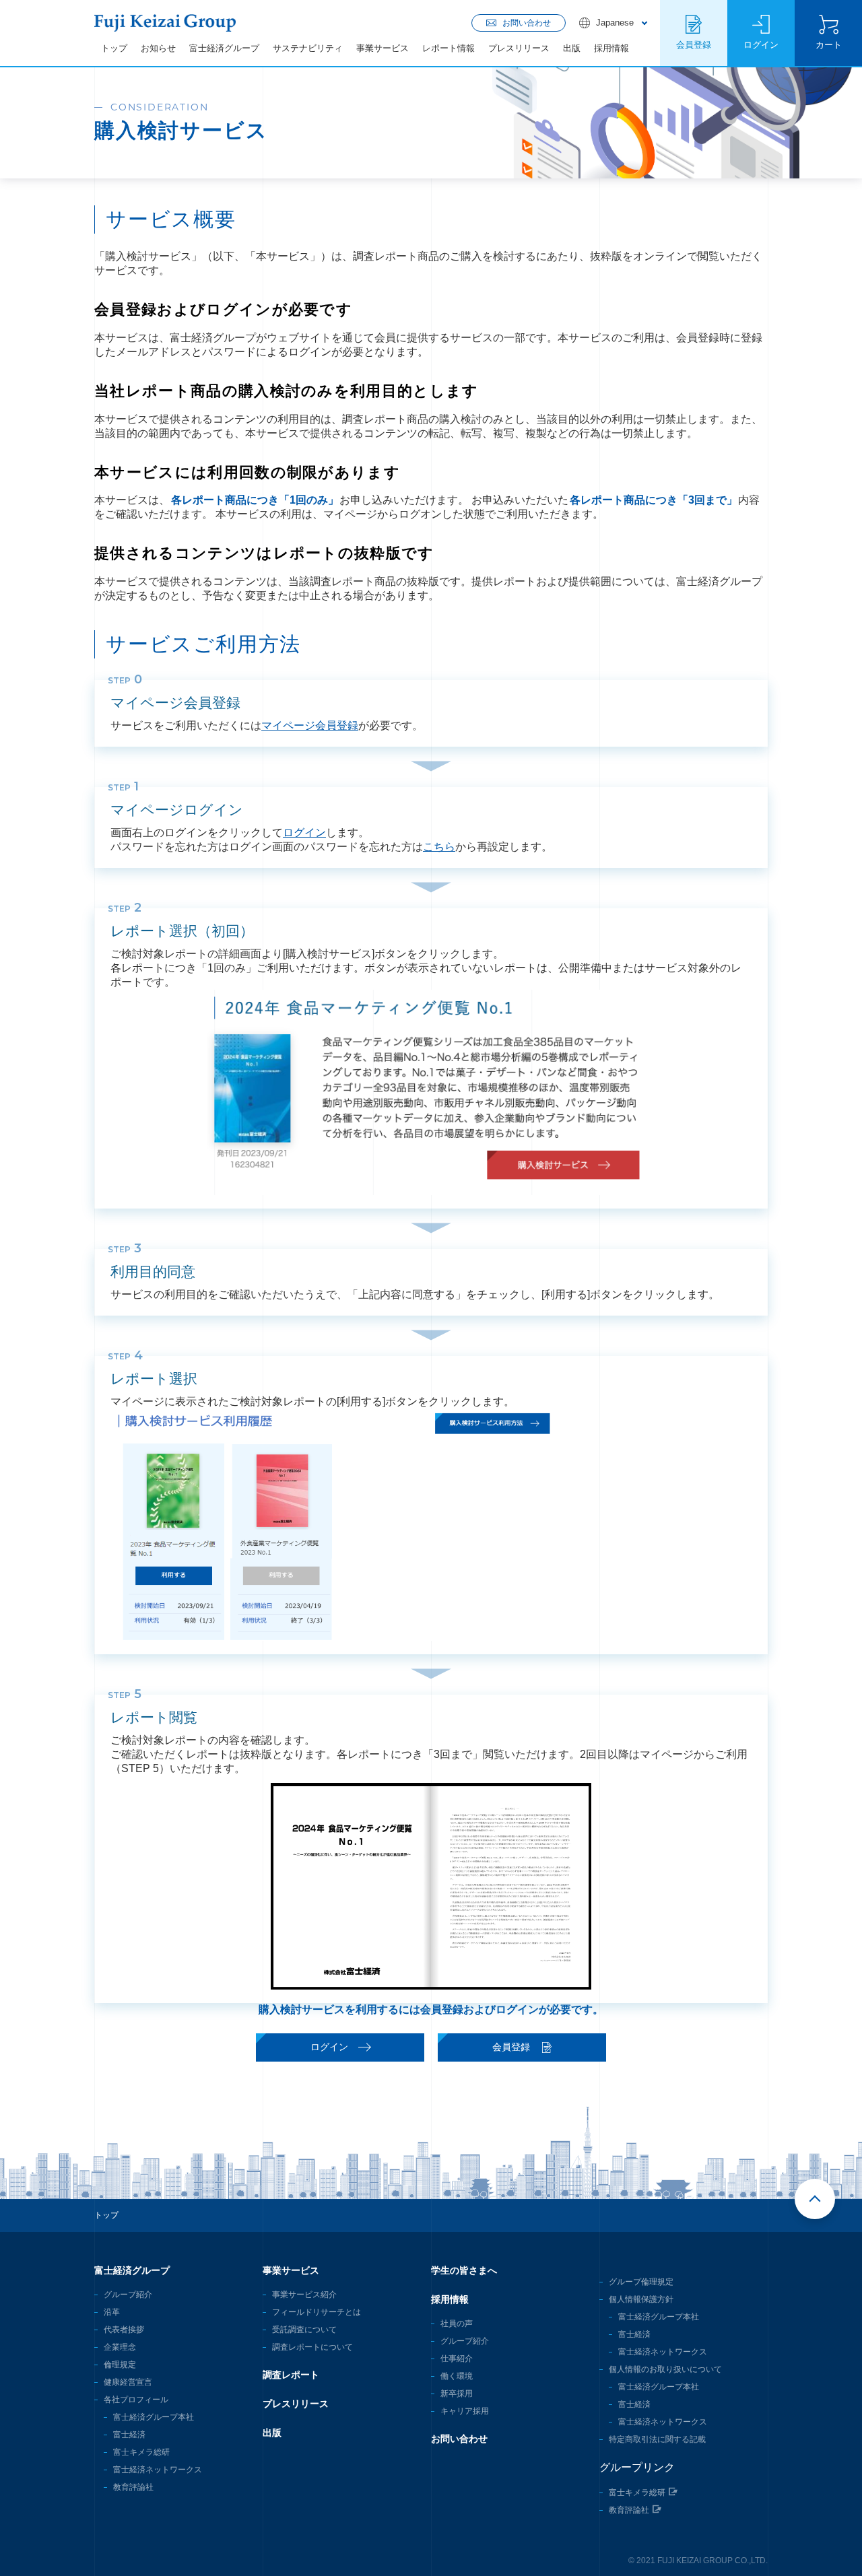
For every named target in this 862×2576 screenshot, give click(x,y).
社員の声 (457, 2324)
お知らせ (158, 48)
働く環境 (457, 2376)
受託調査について (304, 2330)
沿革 (112, 2312)
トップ (114, 48)
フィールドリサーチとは (317, 2312)
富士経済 (129, 2435)
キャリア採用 (465, 2411)
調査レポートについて (312, 2347)
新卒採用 (457, 2394)
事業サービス (383, 48)
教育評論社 (133, 2487)
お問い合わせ (459, 2439)
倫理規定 (120, 2365)
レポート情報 (449, 48)
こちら (439, 847)
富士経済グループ (224, 48)
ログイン (304, 833)
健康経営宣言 (128, 2382)
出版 (572, 48)
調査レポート (291, 2375)
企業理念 (120, 2347)
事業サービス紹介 (304, 2295)
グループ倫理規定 (641, 2282)
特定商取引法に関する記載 (657, 2439)
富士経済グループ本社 (154, 2417)
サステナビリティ (308, 48)
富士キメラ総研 (141, 2452)
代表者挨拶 (124, 2330)
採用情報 (611, 48)
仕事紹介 (457, 2359)
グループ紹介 (128, 2295)
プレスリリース (519, 48)
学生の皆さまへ (464, 2270)
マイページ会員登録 (310, 725)
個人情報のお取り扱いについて (665, 2369)
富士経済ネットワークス (158, 2470)
